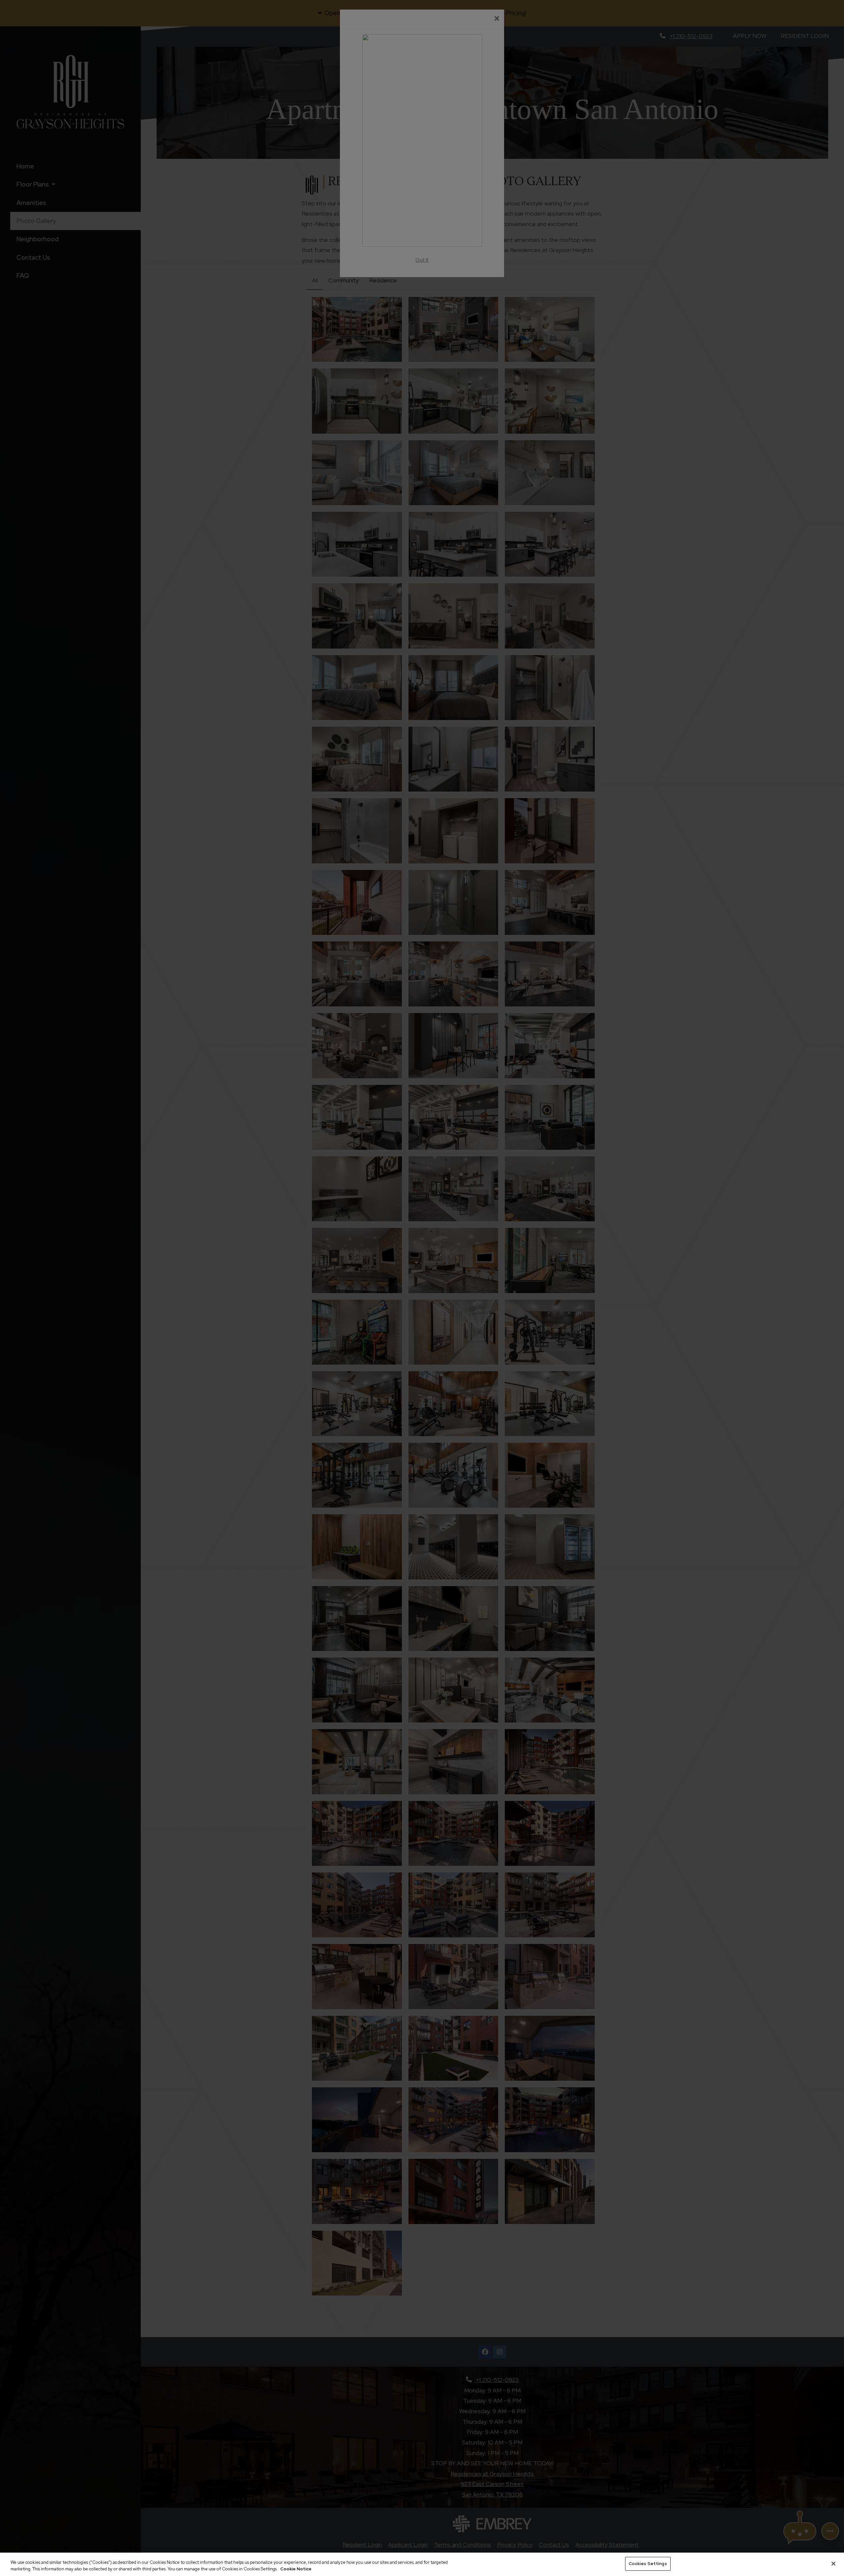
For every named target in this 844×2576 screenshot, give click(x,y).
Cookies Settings (648, 2564)
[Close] (833, 2563)
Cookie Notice (296, 2569)
